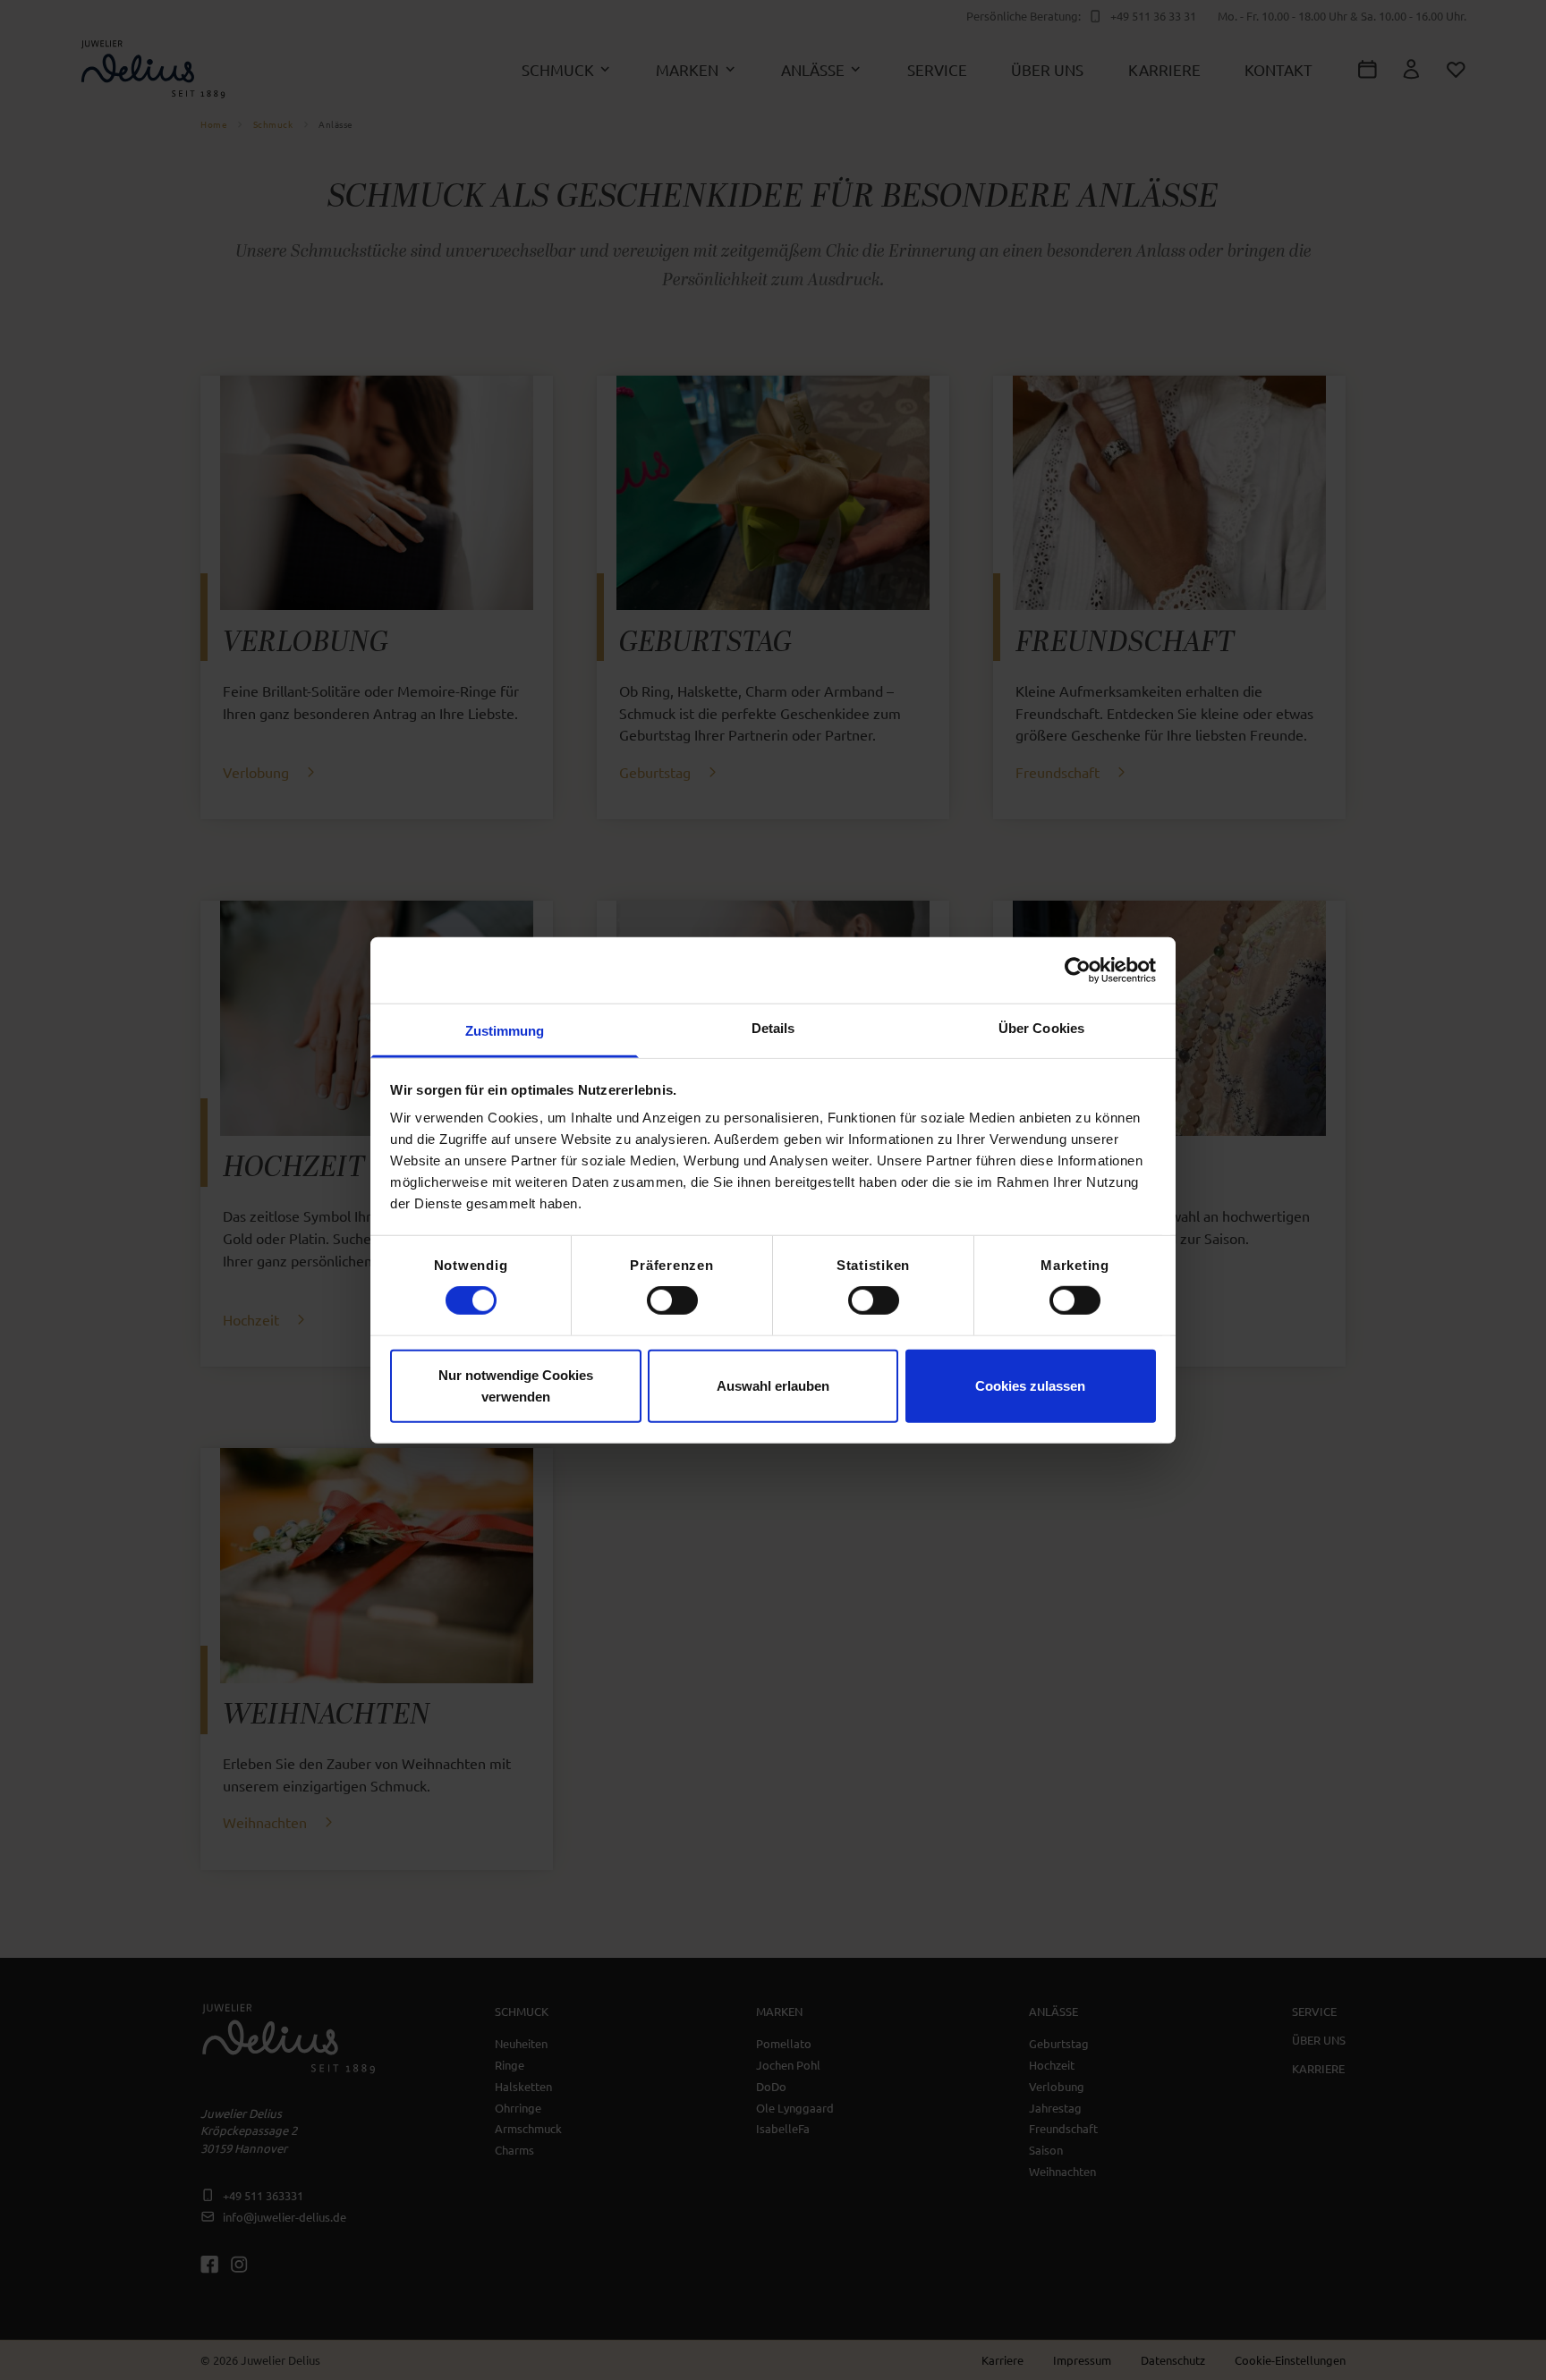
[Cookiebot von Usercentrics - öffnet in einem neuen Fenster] (1078, 970)
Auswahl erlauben (773, 1385)
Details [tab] (773, 1028)
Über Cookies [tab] (1041, 1028)
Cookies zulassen (1030, 1385)
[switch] (672, 1300)
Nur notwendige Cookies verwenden (516, 1385)
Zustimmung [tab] (505, 1031)
